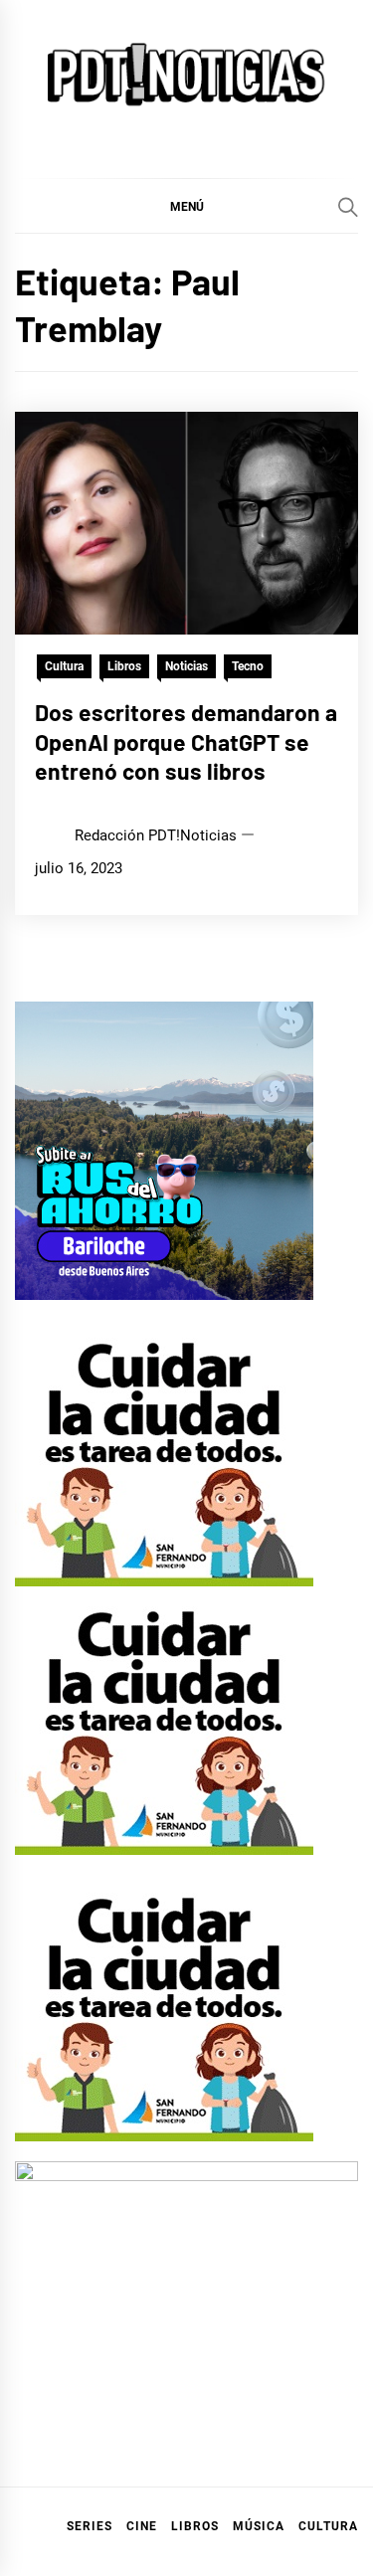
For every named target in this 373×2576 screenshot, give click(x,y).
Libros (124, 666)
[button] (186, 206)
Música (259, 2526)
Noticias (186, 666)
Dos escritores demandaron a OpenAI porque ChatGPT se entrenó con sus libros (186, 742)
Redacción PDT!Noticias (156, 835)
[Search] (348, 207)
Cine (142, 2526)
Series (90, 2526)
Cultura (64, 666)
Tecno (248, 666)
